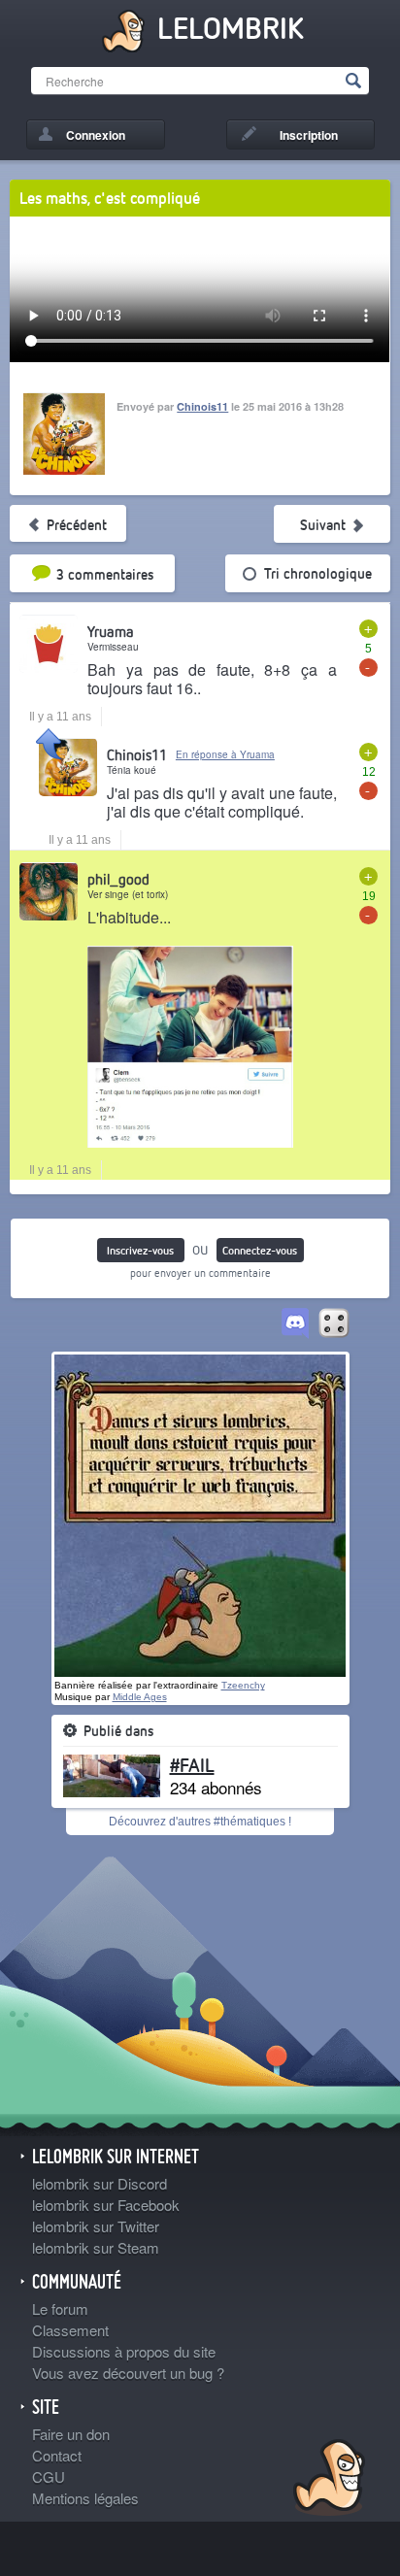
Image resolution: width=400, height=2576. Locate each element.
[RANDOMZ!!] (334, 1324)
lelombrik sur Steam (96, 2247)
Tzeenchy (243, 1685)
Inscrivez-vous (140, 1250)
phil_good (118, 879)
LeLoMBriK (327, 2480)
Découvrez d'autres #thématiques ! (200, 1822)
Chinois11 (202, 406)
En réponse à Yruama (225, 754)
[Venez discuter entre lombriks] (295, 1324)
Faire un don (71, 2434)
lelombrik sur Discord (100, 2183)
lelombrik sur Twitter (96, 2226)
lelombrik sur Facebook (106, 2205)
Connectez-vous (260, 1250)
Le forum (60, 2308)
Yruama (111, 631)
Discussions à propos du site (124, 2351)
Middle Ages (140, 1697)
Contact (57, 2455)
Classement (70, 2330)
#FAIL (192, 1764)
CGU (49, 2476)
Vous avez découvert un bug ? (128, 2373)
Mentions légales (85, 2498)
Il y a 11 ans (60, 717)
